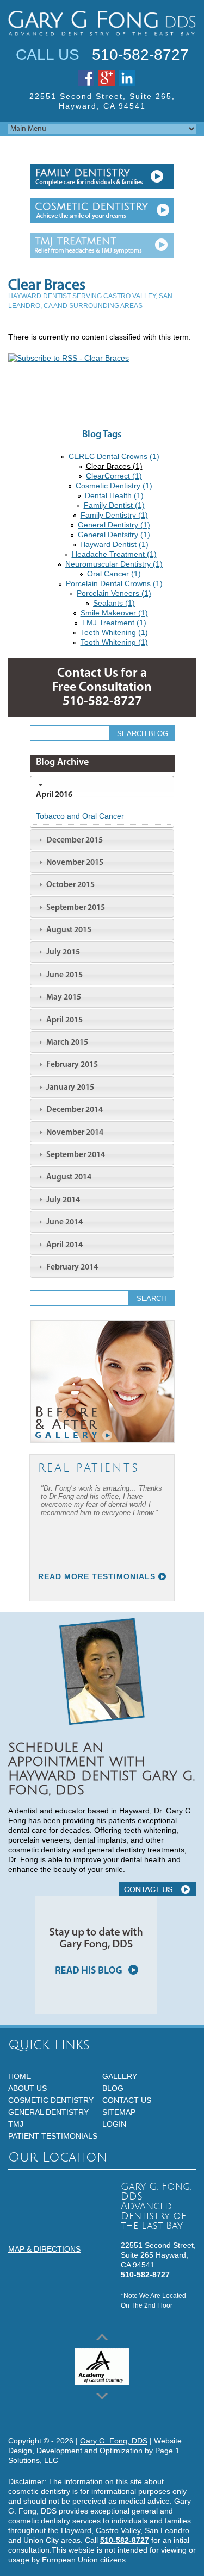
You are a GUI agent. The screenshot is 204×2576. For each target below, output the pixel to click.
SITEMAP (119, 2112)
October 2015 (70, 885)
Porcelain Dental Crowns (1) (114, 583)
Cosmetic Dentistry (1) (114, 486)
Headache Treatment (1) (114, 554)
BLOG (113, 2088)
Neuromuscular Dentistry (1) (114, 564)
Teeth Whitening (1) (114, 632)
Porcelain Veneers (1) (114, 593)
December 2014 (74, 1110)
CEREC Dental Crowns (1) (114, 456)
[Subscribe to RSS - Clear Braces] (69, 358)
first (102, 176)
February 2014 (71, 1267)
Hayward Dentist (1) (114, 544)
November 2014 (74, 1133)
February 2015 (71, 1065)
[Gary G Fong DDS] (102, 23)
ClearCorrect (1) (114, 476)
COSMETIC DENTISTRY (51, 2100)
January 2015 (69, 1088)
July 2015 (62, 952)
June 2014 (64, 1222)
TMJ (16, 2124)
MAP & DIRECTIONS (44, 2249)
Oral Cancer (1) (114, 574)
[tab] (102, 790)
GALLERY (120, 2076)
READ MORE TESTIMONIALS (97, 1576)
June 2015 (64, 975)
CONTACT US (157, 1889)
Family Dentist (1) (114, 505)
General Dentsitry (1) (114, 535)
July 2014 (62, 1200)
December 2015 (74, 840)
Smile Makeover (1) (114, 613)
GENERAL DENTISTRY (48, 2112)
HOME (20, 2076)
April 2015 (64, 1020)
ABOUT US (27, 2088)
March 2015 (66, 1042)
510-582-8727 (140, 55)
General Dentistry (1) (114, 525)
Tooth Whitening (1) (114, 642)
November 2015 (74, 863)
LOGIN (114, 2124)
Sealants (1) (114, 603)
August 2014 (68, 1177)
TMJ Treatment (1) (114, 623)
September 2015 (75, 908)
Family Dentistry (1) (114, 515)
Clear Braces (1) (114, 466)
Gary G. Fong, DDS (114, 2441)
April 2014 (64, 1245)
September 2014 (75, 1155)
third (102, 246)
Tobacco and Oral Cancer (80, 816)
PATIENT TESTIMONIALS (53, 2136)
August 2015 (68, 930)
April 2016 (54, 795)
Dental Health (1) (114, 495)
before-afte (102, 1382)
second (102, 211)
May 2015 (63, 997)
